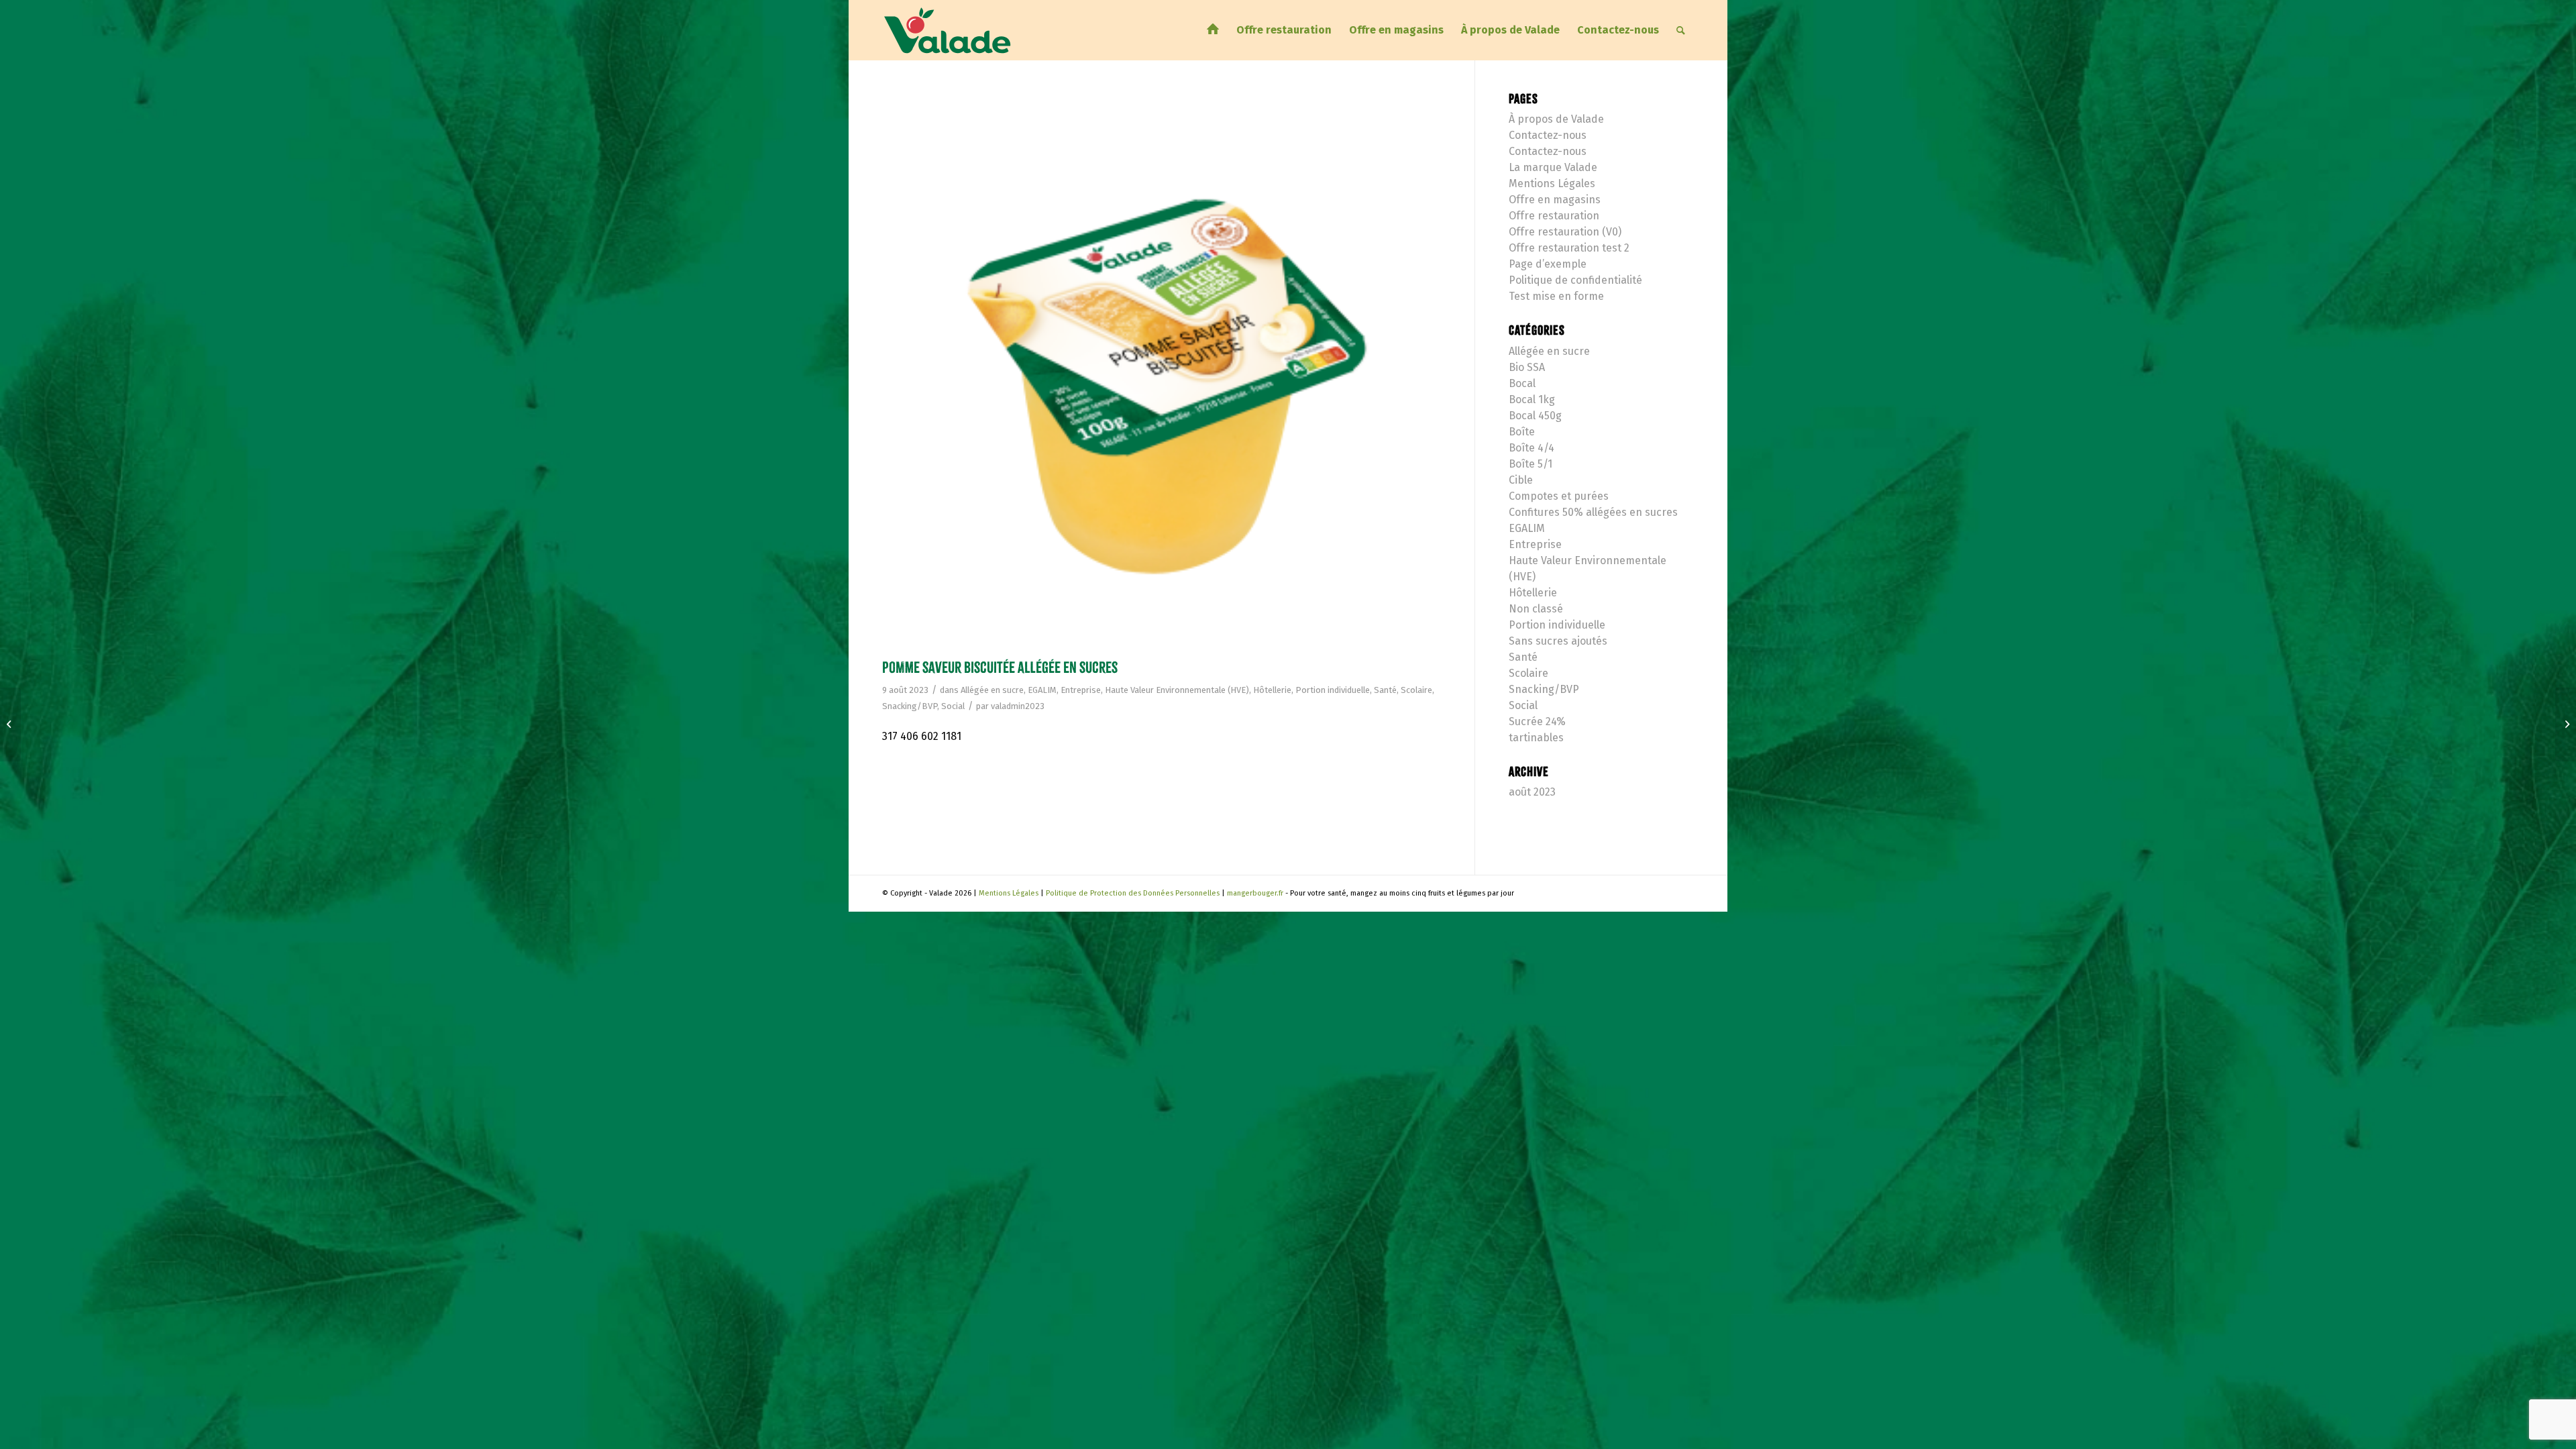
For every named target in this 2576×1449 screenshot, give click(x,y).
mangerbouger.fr (1255, 893)
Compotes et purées (1559, 496)
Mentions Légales (1552, 183)
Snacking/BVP (910, 706)
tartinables (1536, 738)
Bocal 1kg (1532, 399)
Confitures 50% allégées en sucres (1593, 512)
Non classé (1536, 609)
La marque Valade (1553, 167)
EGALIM (1042, 690)
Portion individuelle (1333, 690)
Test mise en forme (1556, 296)
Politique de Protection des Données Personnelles (1133, 893)
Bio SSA (1527, 367)
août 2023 (1532, 792)
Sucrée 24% (1537, 721)
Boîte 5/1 (1531, 464)
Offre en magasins (1555, 200)
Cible (1521, 480)
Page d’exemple (1548, 264)
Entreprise (1081, 690)
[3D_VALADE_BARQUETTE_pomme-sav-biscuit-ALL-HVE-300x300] (1162, 373)
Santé (1385, 690)
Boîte (1522, 432)
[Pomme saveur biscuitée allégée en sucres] (10, 724)
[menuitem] (1213, 30)
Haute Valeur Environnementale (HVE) (1177, 690)
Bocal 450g (1535, 416)
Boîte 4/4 (1532, 448)
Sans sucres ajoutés (1558, 641)
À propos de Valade (1556, 119)
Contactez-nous (1548, 135)
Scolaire (1416, 690)
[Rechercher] (1681, 30)
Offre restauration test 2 (1569, 248)
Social (953, 706)
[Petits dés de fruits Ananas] (2566, 724)
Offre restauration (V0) (1565, 232)
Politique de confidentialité (1575, 280)
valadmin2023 (1018, 706)
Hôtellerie (1272, 690)
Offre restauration (1554, 216)
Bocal (1522, 383)
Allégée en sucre (992, 690)
